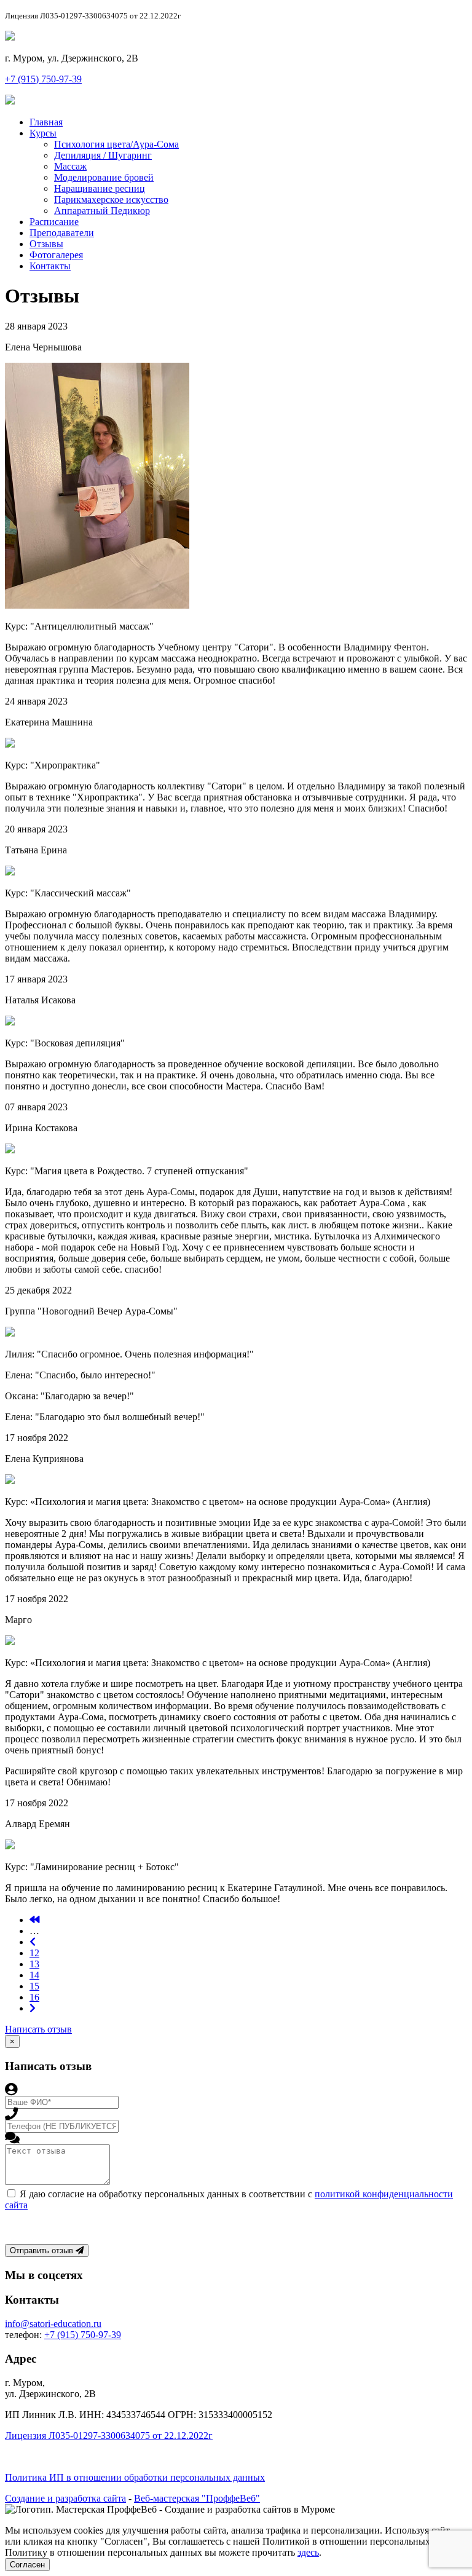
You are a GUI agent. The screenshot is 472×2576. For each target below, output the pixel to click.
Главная (46, 122)
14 (34, 1975)
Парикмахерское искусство (111, 200)
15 (34, 1986)
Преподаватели (62, 233)
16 (34, 1997)
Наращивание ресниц (100, 188)
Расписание (54, 222)
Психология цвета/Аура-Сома (116, 144)
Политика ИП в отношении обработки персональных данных (135, 2477)
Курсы (43, 133)
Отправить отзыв (43, 2250)
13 (34, 1964)
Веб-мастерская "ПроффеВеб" (197, 2498)
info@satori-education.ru (53, 2324)
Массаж (70, 166)
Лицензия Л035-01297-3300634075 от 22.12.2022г (109, 2436)
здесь (308, 2552)
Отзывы (46, 244)
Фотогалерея (56, 255)
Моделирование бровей (104, 177)
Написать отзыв (38, 2029)
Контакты (50, 266)
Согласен (27, 2565)
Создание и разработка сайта (65, 2498)
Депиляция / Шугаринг (103, 155)
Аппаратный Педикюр (102, 211)
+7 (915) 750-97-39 (43, 79)
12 (34, 1953)
